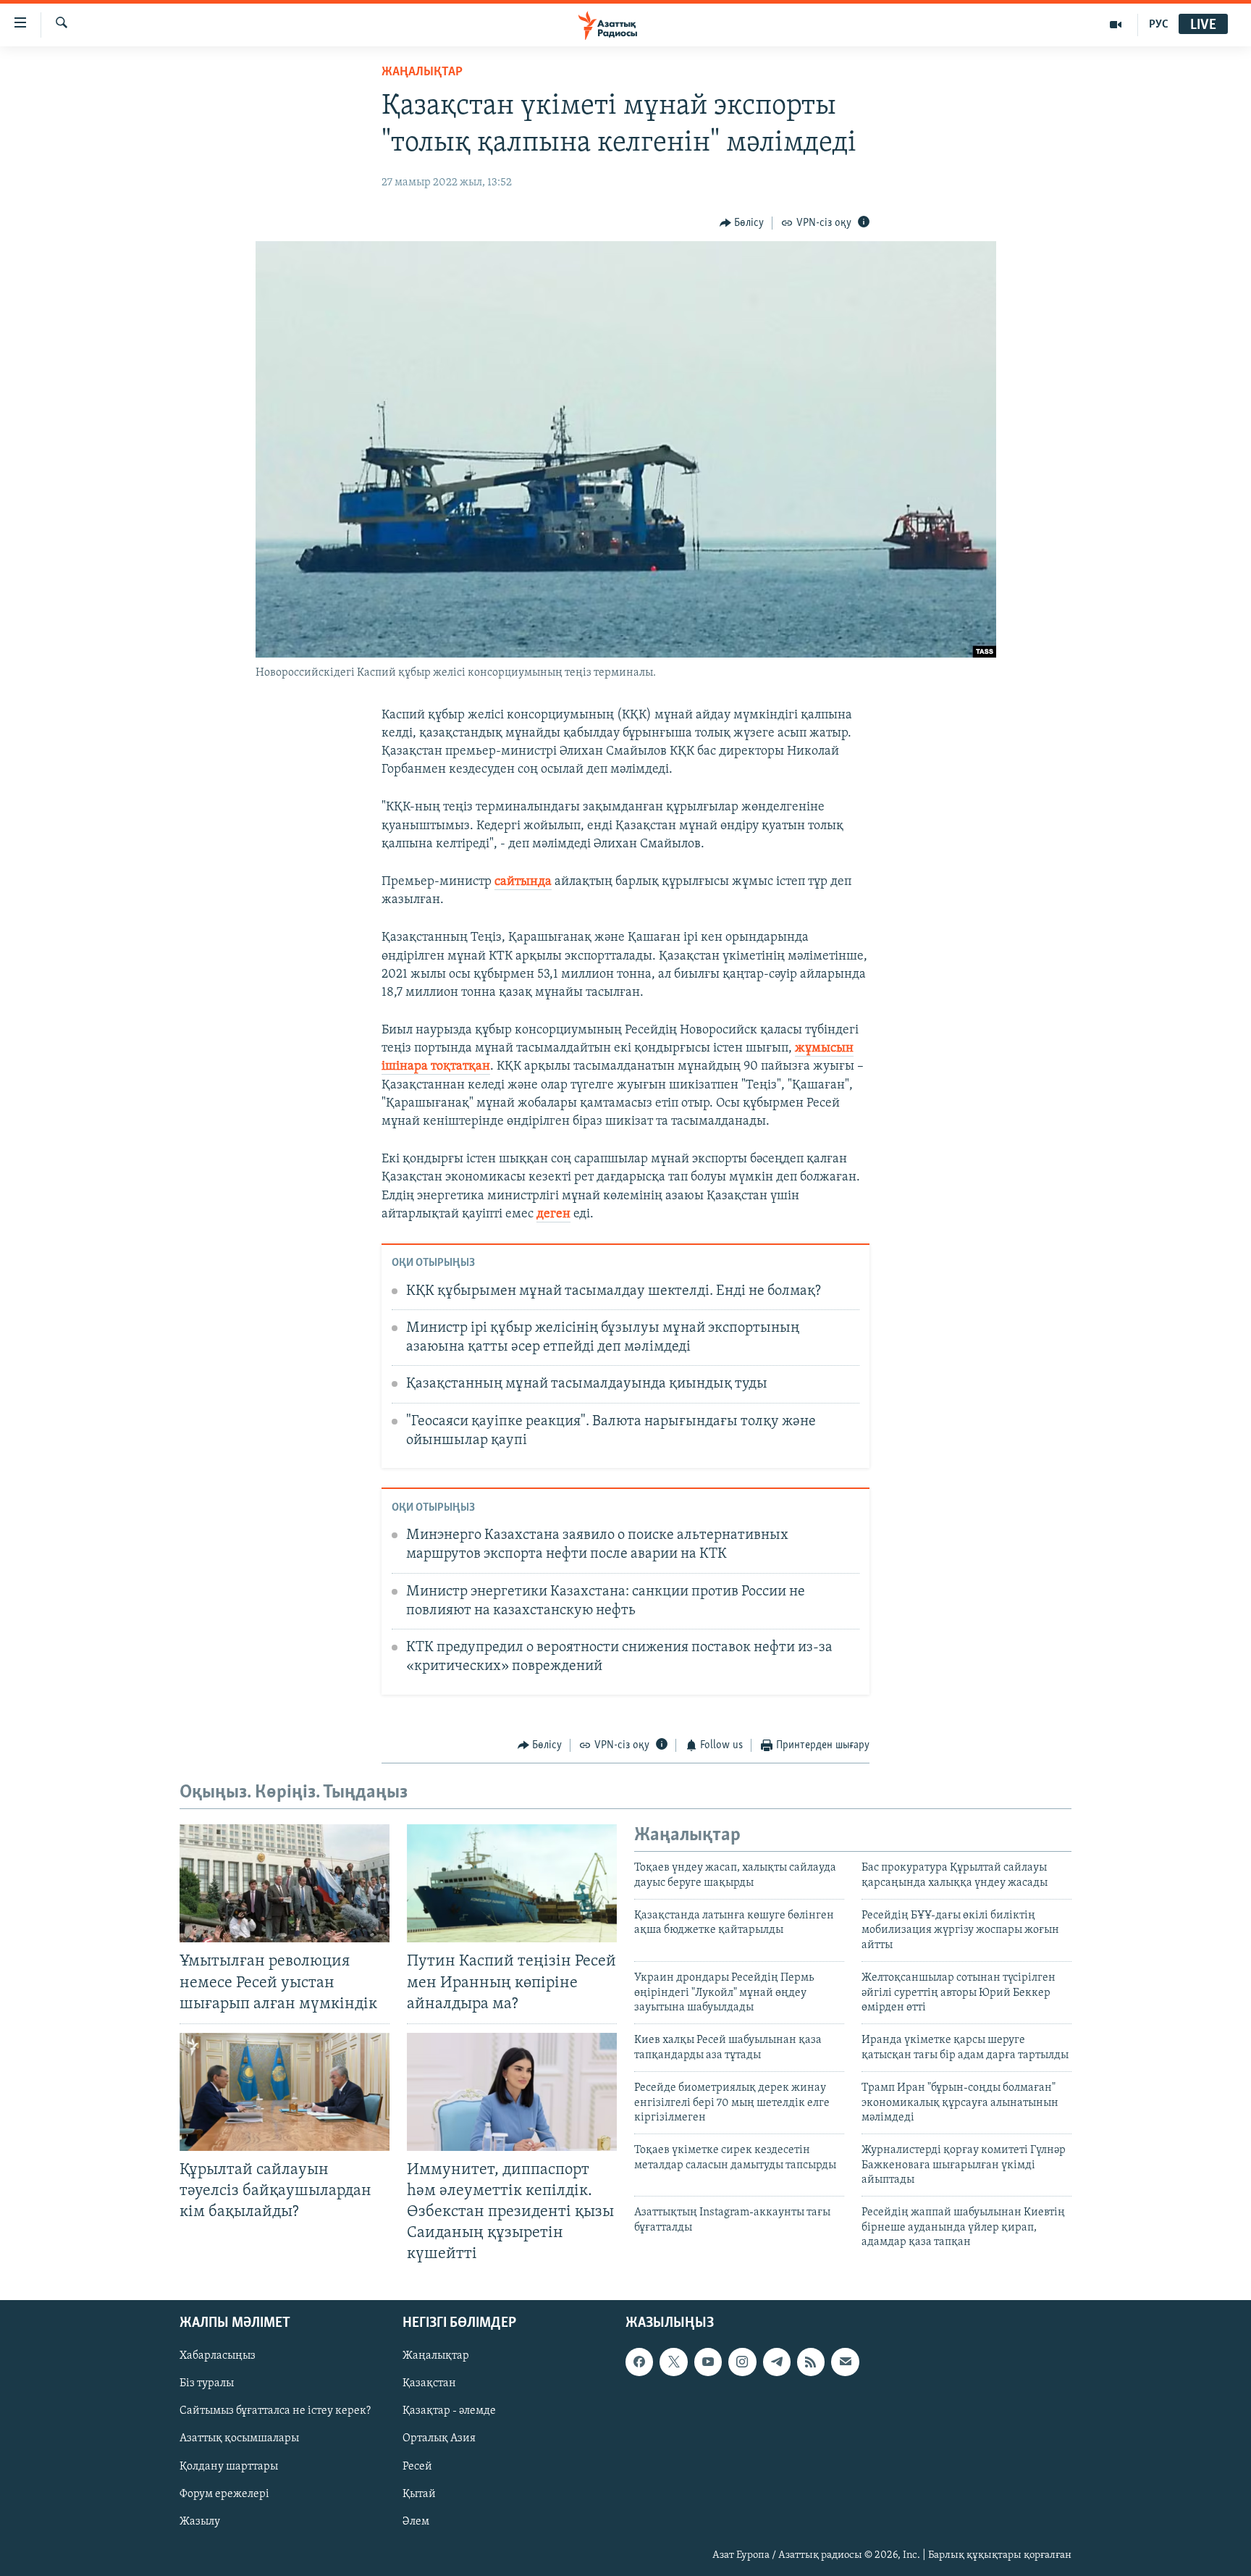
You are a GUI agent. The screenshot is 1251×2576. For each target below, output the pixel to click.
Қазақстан (429, 2383)
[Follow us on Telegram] (777, 2362)
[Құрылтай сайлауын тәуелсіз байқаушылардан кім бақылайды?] (285, 2092)
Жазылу (200, 2521)
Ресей (417, 2466)
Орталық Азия (439, 2438)
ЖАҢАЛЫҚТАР (422, 72)
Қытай (419, 2493)
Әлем (416, 2521)
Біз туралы (207, 2383)
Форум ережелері (224, 2493)
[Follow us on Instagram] (742, 2362)
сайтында (523, 882)
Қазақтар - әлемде (449, 2411)
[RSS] (811, 2362)
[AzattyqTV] (1116, 25)
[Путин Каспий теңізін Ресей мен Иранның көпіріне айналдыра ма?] (512, 1883)
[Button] (742, 223)
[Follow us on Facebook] (639, 2362)
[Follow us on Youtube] (708, 2362)
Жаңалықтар (436, 2356)
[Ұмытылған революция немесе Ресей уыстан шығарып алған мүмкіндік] (285, 1883)
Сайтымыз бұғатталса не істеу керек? (275, 2411)
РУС (1159, 25)
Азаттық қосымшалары (239, 2438)
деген (553, 1214)
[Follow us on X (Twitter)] (673, 2362)
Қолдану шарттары (229, 2466)
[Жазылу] (845, 2362)
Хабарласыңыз (218, 2356)
